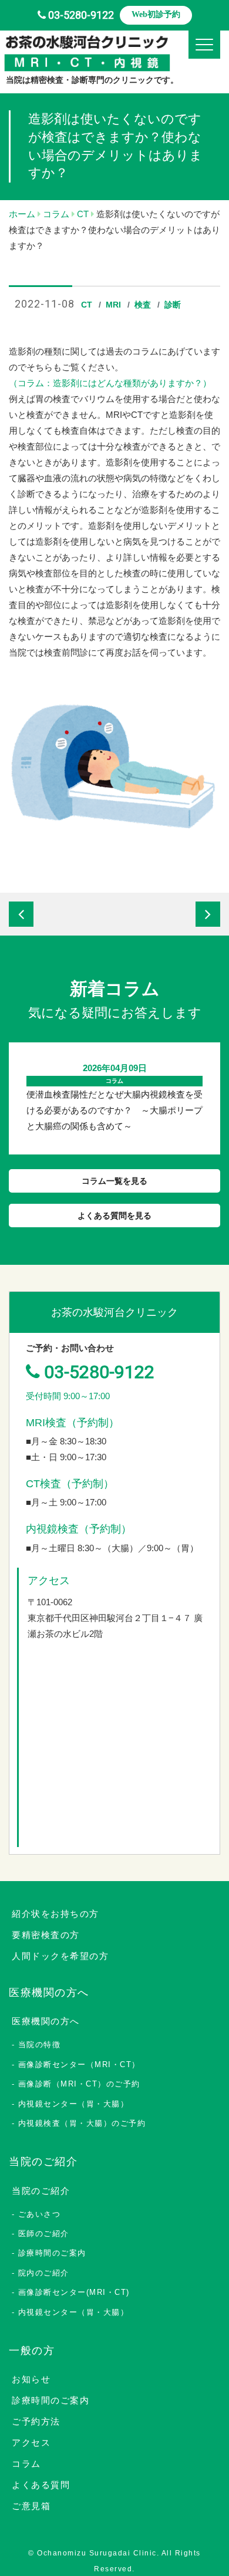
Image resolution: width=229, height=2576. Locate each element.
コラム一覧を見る (114, 1181)
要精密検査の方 (46, 1935)
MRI (113, 305)
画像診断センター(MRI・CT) (74, 2292)
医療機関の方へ (46, 2021)
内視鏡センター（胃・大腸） (74, 2104)
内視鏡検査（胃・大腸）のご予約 (82, 2123)
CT (87, 305)
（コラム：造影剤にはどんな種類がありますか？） (110, 383)
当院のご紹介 (41, 2191)
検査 (143, 305)
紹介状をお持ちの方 (55, 1914)
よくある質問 (41, 2485)
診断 (173, 305)
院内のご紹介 (44, 2273)
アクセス (31, 2442)
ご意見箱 (31, 2506)
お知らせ (31, 2379)
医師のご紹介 (44, 2234)
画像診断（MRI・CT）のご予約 (79, 2084)
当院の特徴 (40, 2045)
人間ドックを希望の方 (60, 1956)
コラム (26, 2464)
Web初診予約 (156, 14)
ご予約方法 (36, 2421)
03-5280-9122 (81, 15)
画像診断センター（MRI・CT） (79, 2064)
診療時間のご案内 (52, 2253)
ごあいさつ (40, 2214)
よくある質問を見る (114, 1216)
